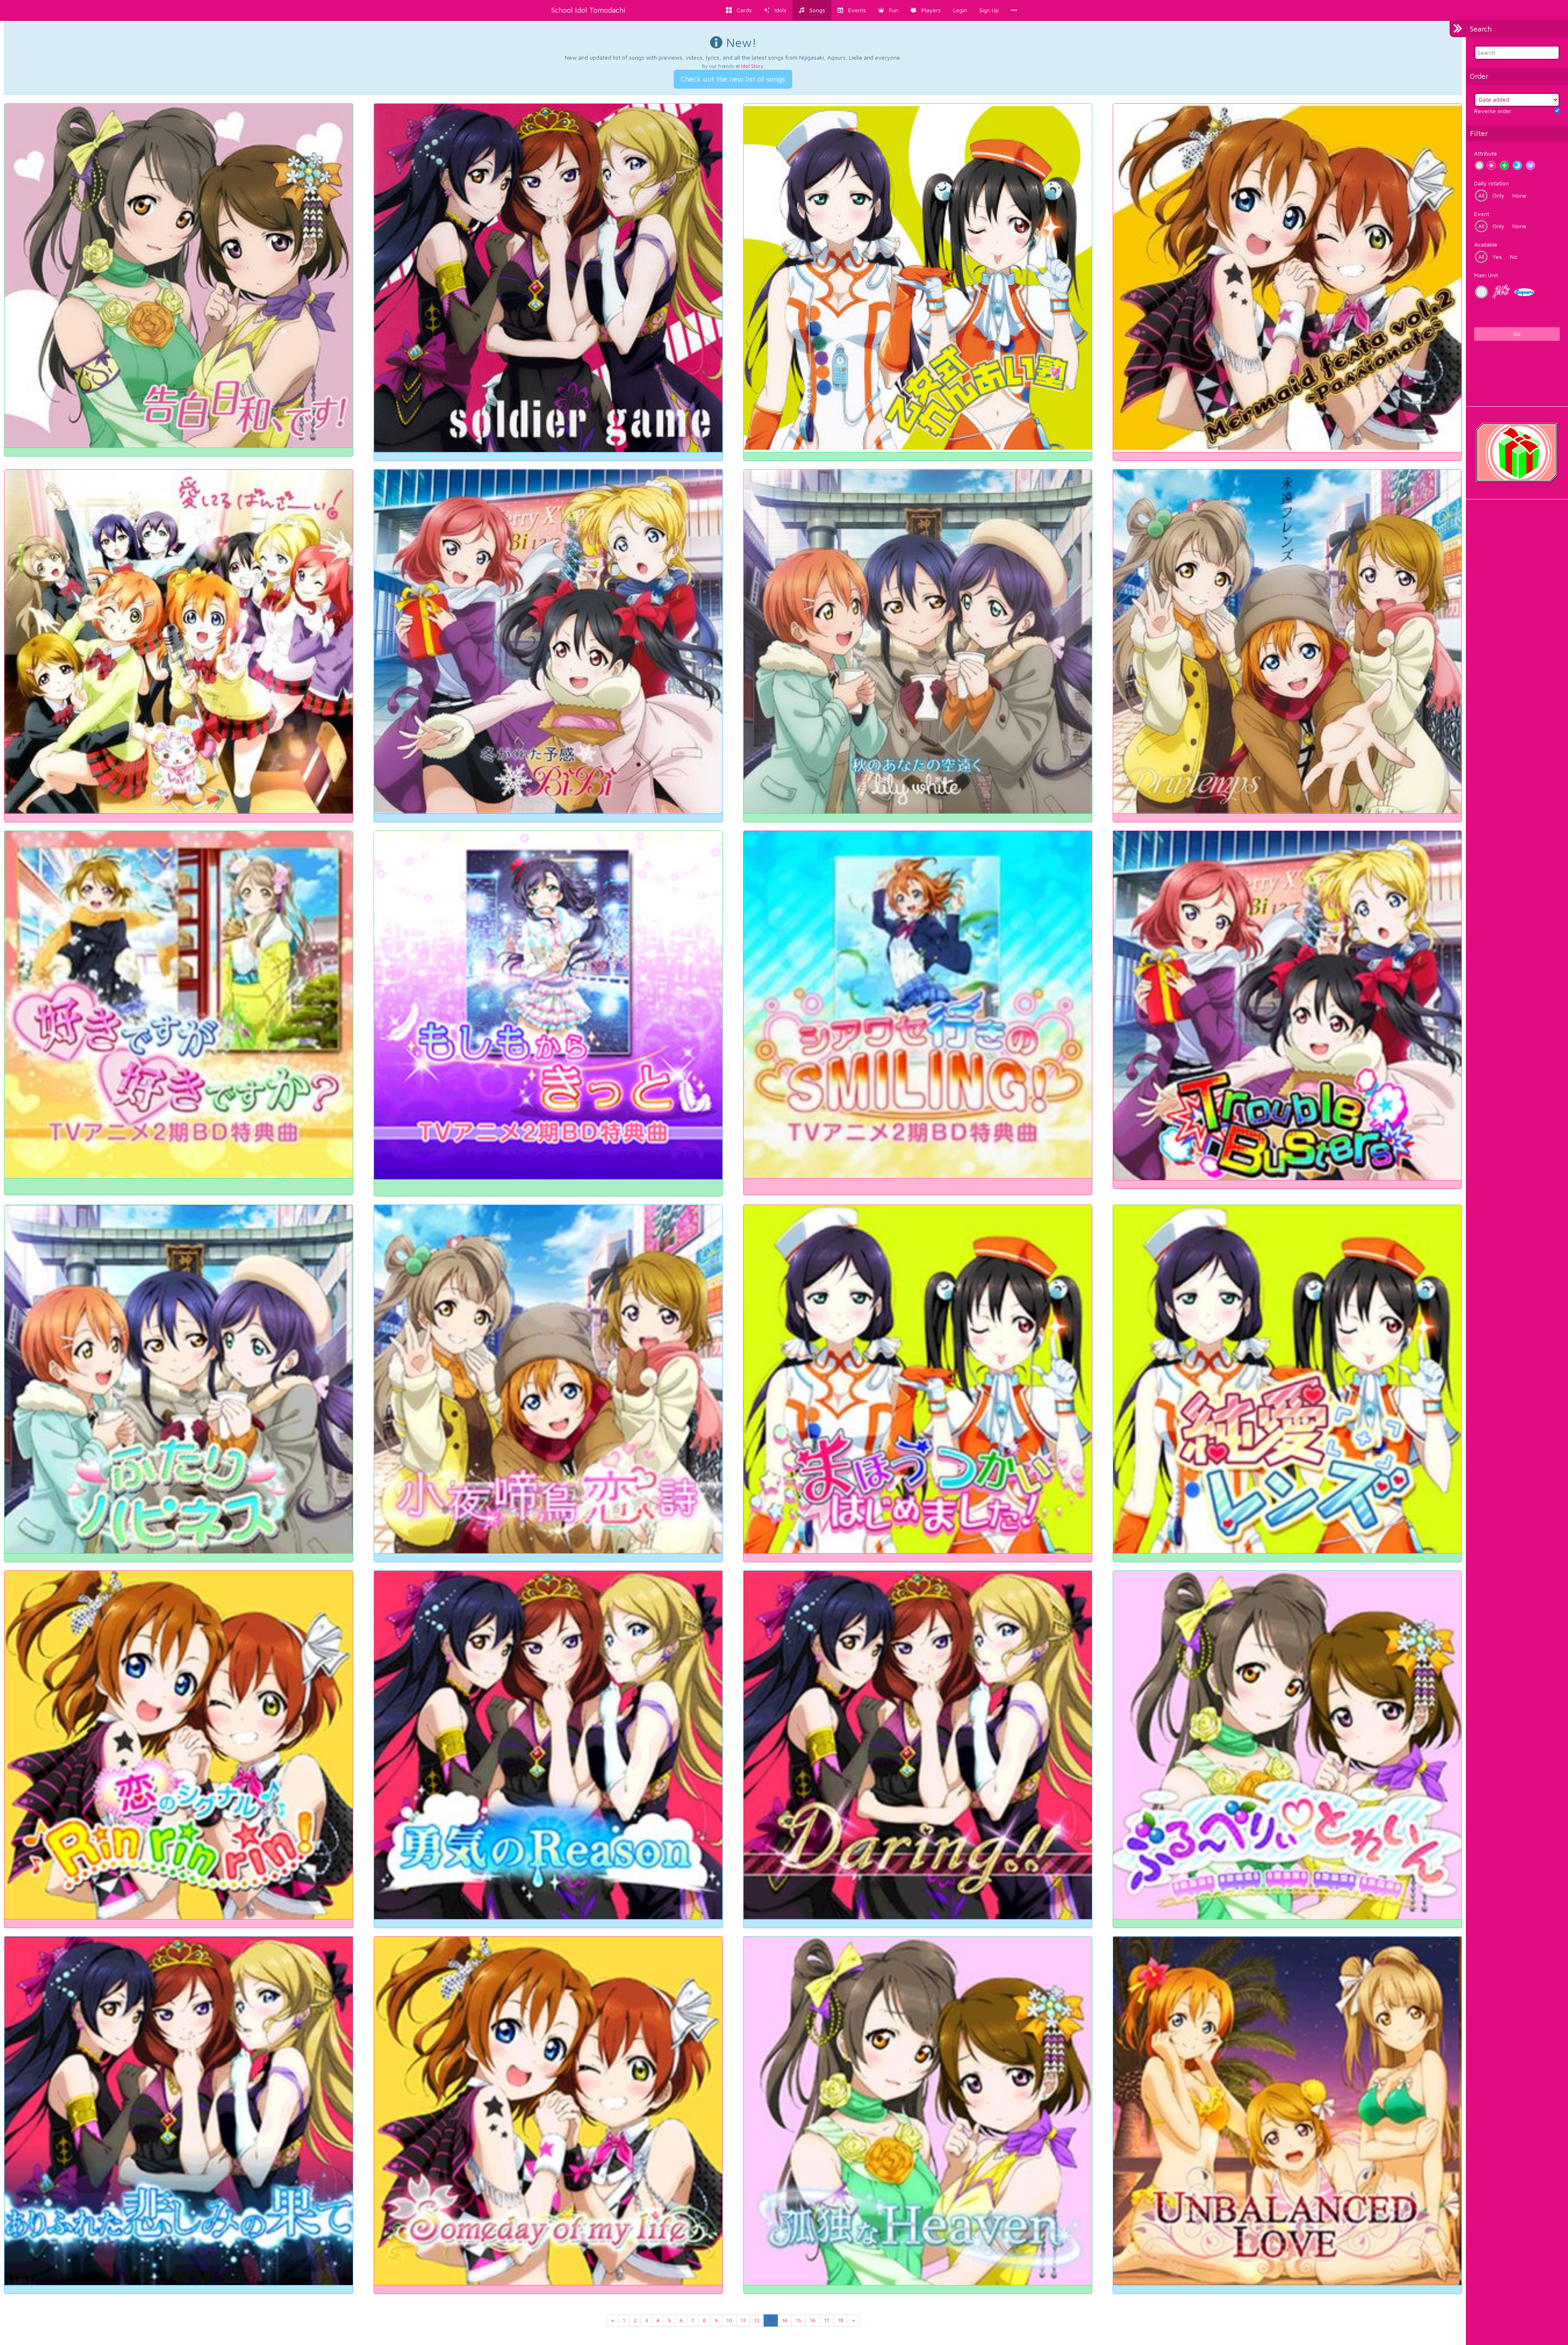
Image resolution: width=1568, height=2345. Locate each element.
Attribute (1486, 153)
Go (1517, 334)
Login (960, 10)
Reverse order (1493, 111)
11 (743, 2320)
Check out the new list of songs (733, 79)
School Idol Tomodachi (588, 10)
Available (1486, 244)
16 (813, 2320)
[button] (888, 10)
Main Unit (1486, 275)
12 (757, 2320)
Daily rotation (1491, 183)
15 (798, 2320)
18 (841, 2320)
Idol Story (752, 66)
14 (785, 2320)
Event (1482, 214)
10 (729, 2320)
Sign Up (989, 10)
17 (827, 2320)
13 (771, 2320)
